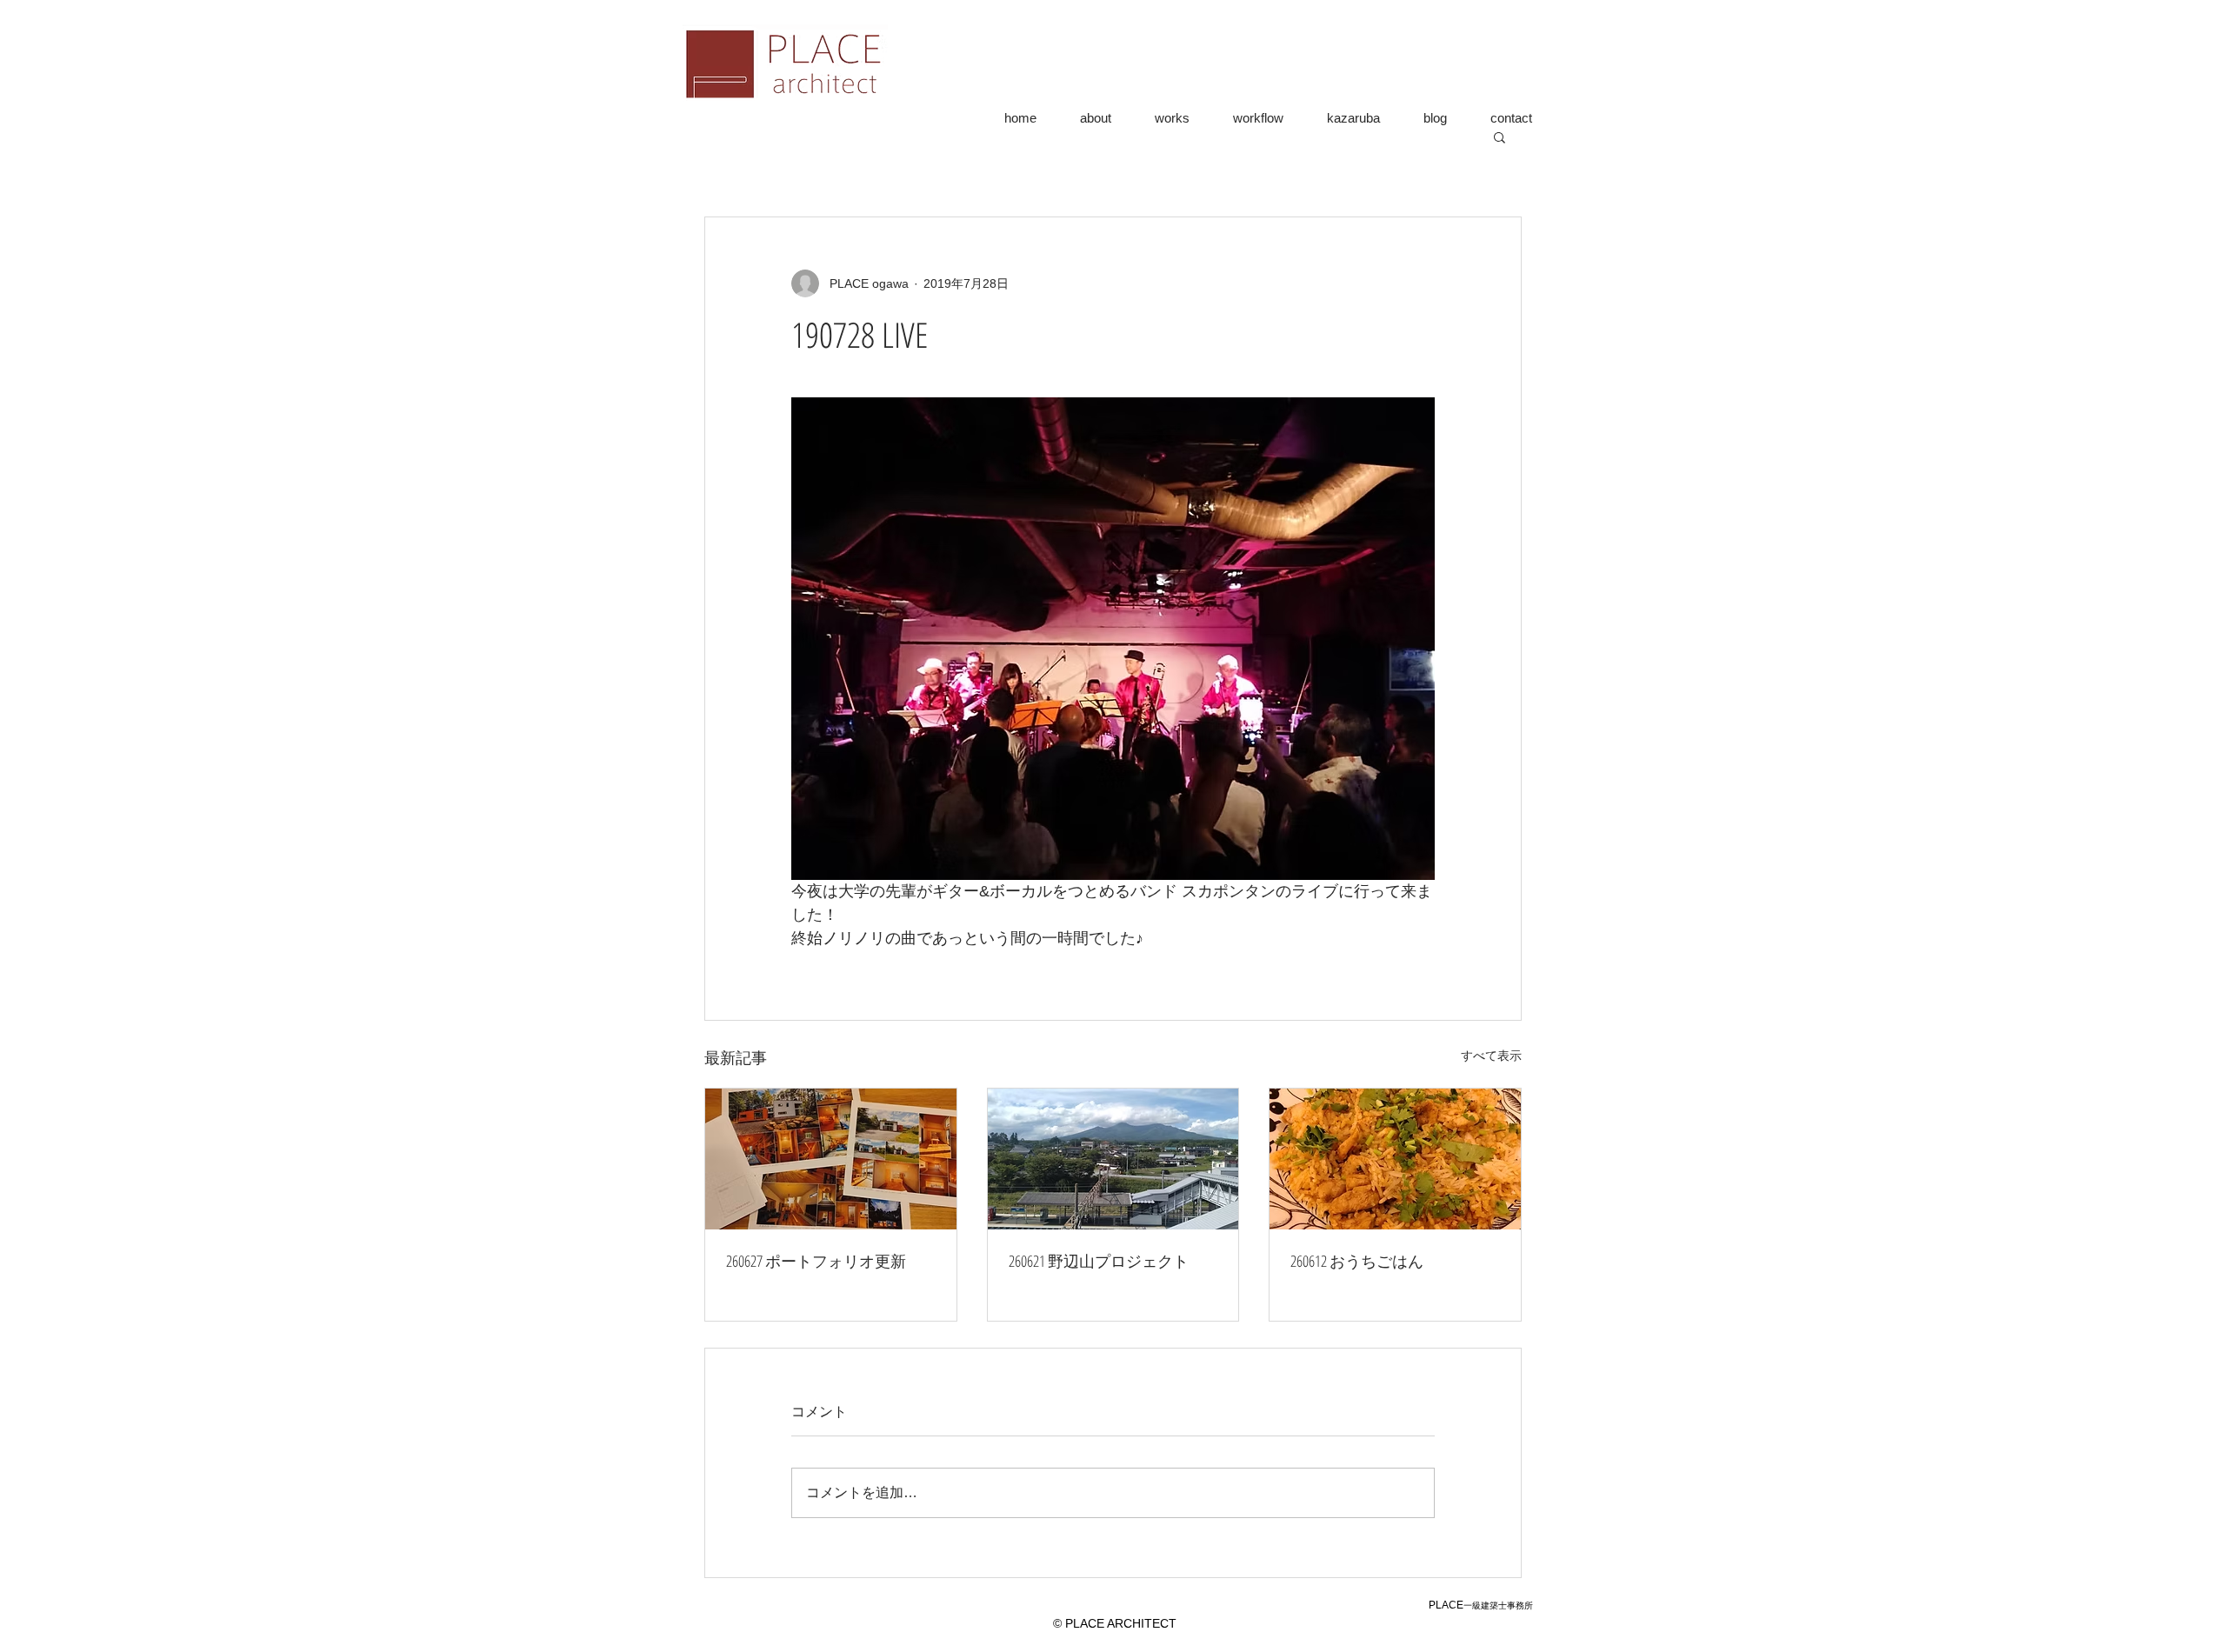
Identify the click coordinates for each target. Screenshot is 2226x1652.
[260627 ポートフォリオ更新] (831, 1159)
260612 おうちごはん (1357, 1261)
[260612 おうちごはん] (1395, 1159)
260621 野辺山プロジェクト (1099, 1261)
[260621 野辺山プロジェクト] (1113, 1159)
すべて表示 (1491, 1056)
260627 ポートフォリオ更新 (816, 1261)
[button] (1500, 137)
